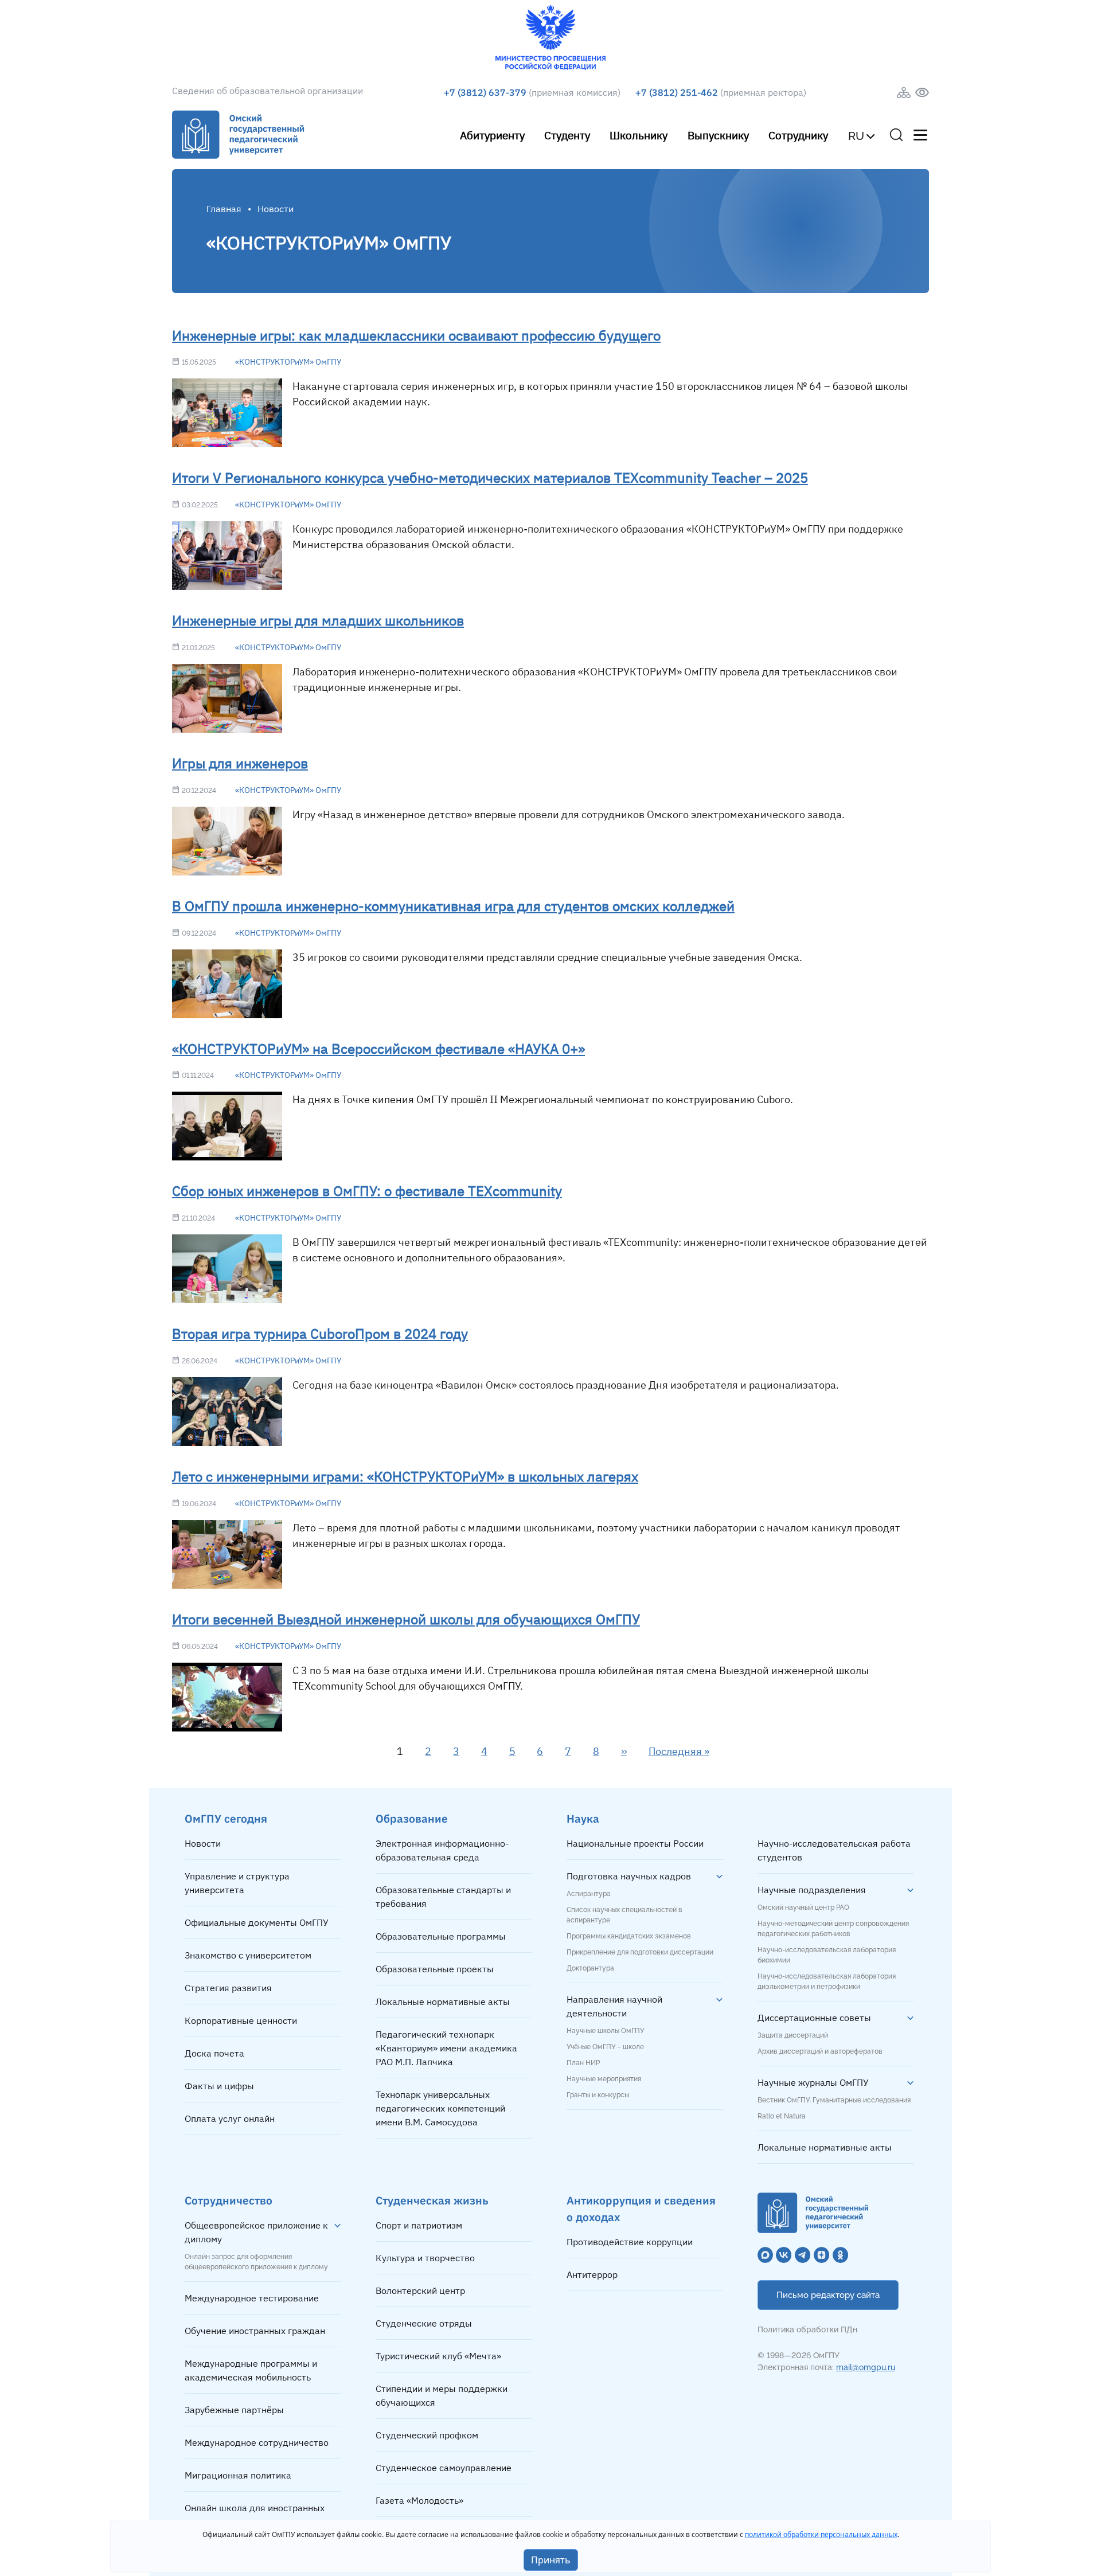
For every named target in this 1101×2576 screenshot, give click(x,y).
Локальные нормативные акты (443, 2002)
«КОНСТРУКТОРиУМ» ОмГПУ (288, 362)
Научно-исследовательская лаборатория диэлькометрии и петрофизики (827, 1981)
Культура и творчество (425, 2258)
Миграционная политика (238, 2475)
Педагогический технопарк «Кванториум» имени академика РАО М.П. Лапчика (446, 2048)
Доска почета (214, 2053)
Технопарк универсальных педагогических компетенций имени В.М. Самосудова (440, 2108)
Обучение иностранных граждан (255, 2331)
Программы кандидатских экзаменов (629, 1936)
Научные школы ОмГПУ (605, 2031)
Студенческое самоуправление (444, 2468)
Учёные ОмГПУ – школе (605, 2047)
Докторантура (590, 1968)
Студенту (567, 135)
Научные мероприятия (604, 2079)
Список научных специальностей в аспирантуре (624, 1915)
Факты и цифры (219, 2086)
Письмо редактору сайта (828, 2295)
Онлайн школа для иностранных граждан (255, 2515)
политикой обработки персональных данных (821, 2534)
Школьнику (639, 135)
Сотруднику (798, 135)
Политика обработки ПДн (807, 2329)
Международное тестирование (252, 2298)
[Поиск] (896, 135)
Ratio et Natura (782, 2116)
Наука (583, 1818)
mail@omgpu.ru (866, 2367)
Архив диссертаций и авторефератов (820, 2051)
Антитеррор (592, 2274)
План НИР (583, 2063)
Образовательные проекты (435, 1969)
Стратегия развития (228, 1988)
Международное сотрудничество (257, 2442)
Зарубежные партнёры (234, 2410)
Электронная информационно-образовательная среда (442, 1850)
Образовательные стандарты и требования (443, 1897)
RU (856, 136)
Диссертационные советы (814, 2018)
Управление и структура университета (237, 1883)
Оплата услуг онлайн (230, 2118)
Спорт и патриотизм (419, 2225)
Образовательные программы (441, 1936)
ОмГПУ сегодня (226, 1818)
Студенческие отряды (424, 2323)
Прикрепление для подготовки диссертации (640, 1952)
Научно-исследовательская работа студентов (834, 1850)
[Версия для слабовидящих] (922, 93)
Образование (412, 1818)
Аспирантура (589, 1894)
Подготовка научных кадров (629, 1876)
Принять (551, 2560)
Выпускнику (718, 135)
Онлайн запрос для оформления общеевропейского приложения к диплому (256, 2262)
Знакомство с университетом (248, 1955)
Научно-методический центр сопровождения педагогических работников (833, 1929)
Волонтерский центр (420, 2290)
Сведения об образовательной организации (268, 91)
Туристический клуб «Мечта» (438, 2356)
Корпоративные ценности (241, 2020)
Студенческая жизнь (432, 2200)
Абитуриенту (492, 135)
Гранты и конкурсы (598, 2095)
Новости (203, 1843)
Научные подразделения (812, 1890)
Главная (224, 209)
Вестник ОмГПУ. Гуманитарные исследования (834, 2100)
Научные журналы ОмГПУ (813, 2082)
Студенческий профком (427, 2435)
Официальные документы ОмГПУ (257, 1922)
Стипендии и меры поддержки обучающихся (442, 2395)
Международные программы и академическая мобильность (251, 2370)
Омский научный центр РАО (803, 1907)
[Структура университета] (904, 93)
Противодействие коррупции (630, 2242)
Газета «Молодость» (419, 2500)
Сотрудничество (229, 2200)
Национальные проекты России (635, 1843)
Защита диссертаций (793, 2035)
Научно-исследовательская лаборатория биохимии (827, 1955)
